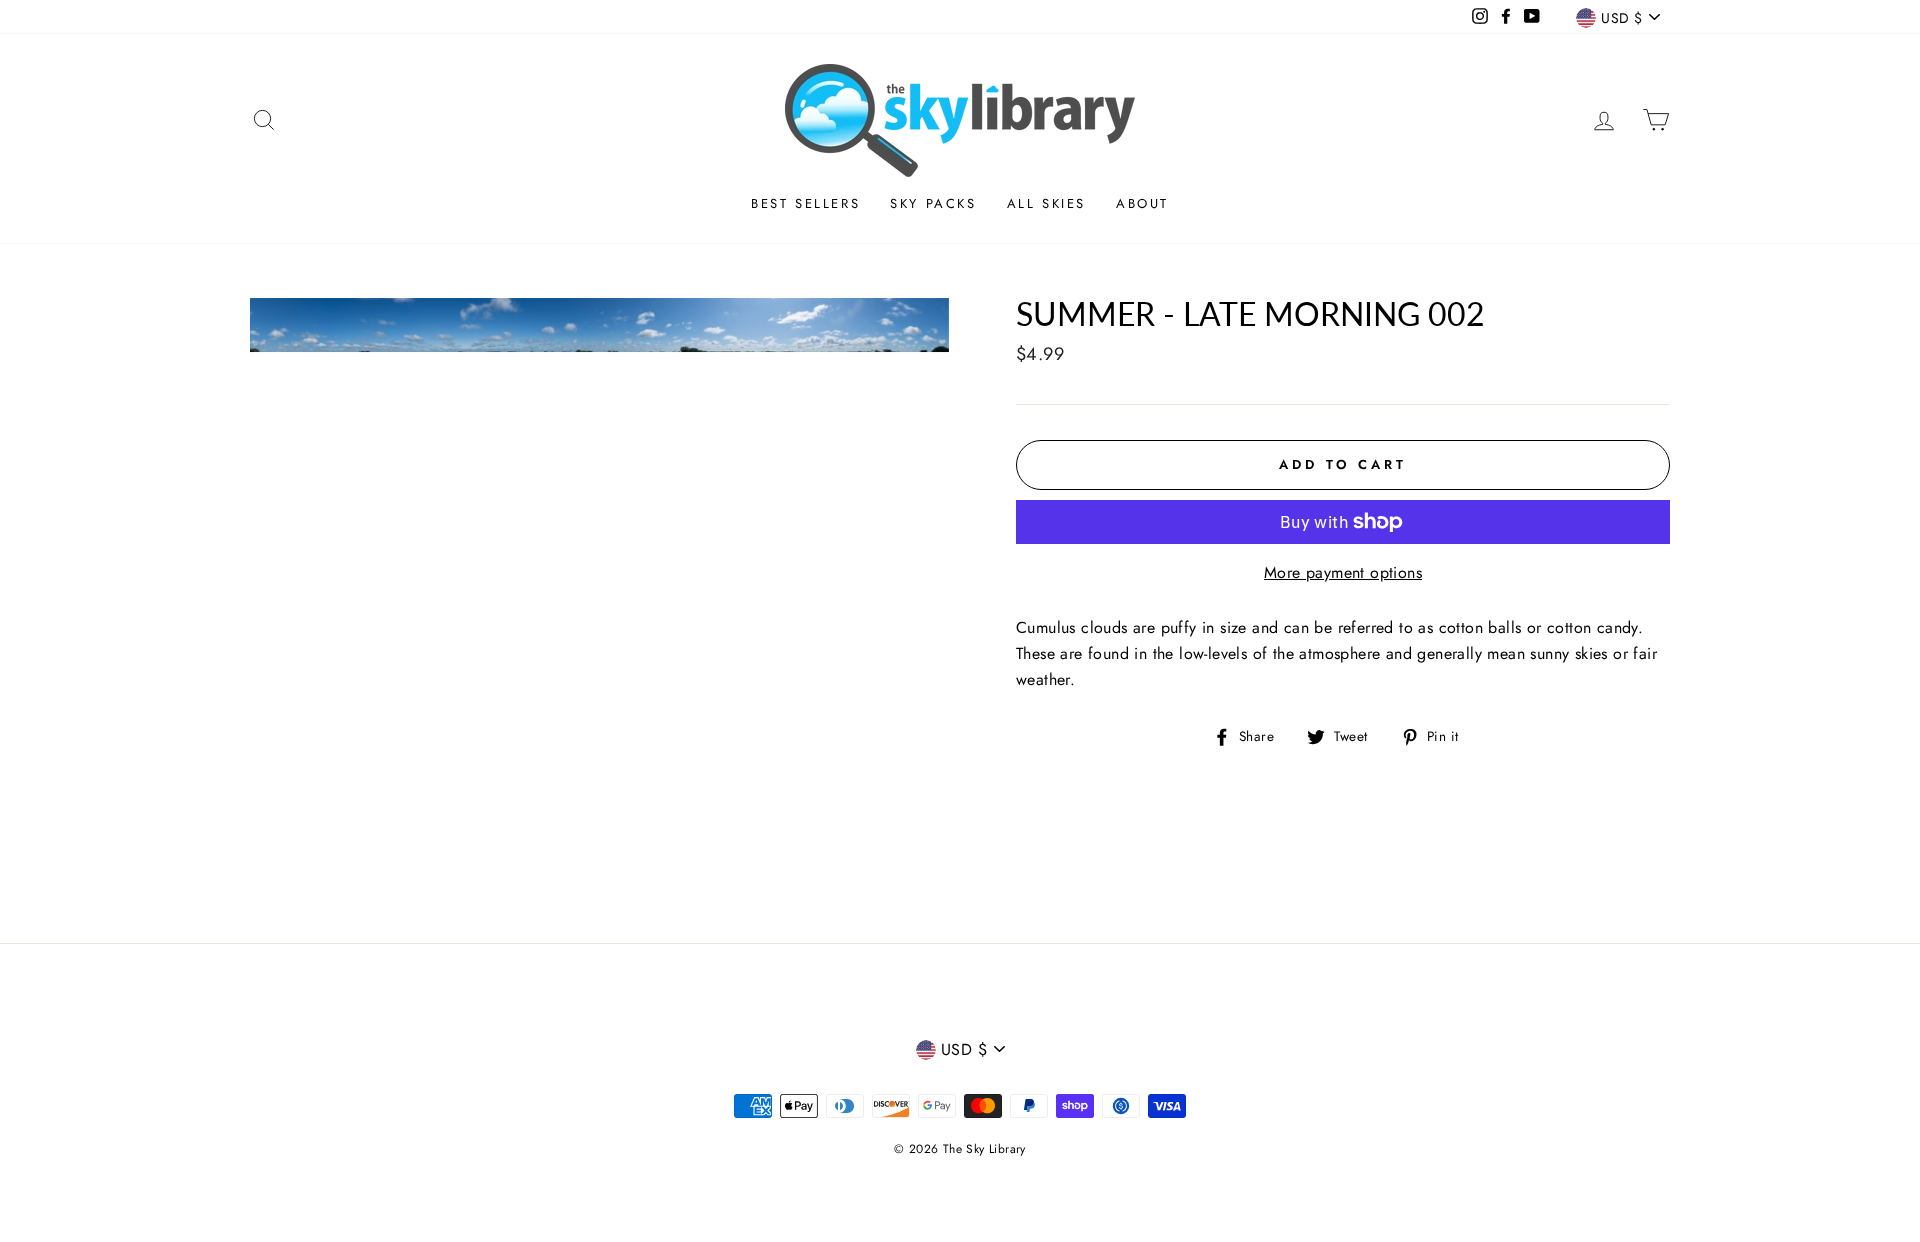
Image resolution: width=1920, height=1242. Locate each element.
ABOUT (1142, 203)
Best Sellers (805, 203)
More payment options (1343, 572)
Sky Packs (933, 203)
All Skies (1046, 203)
